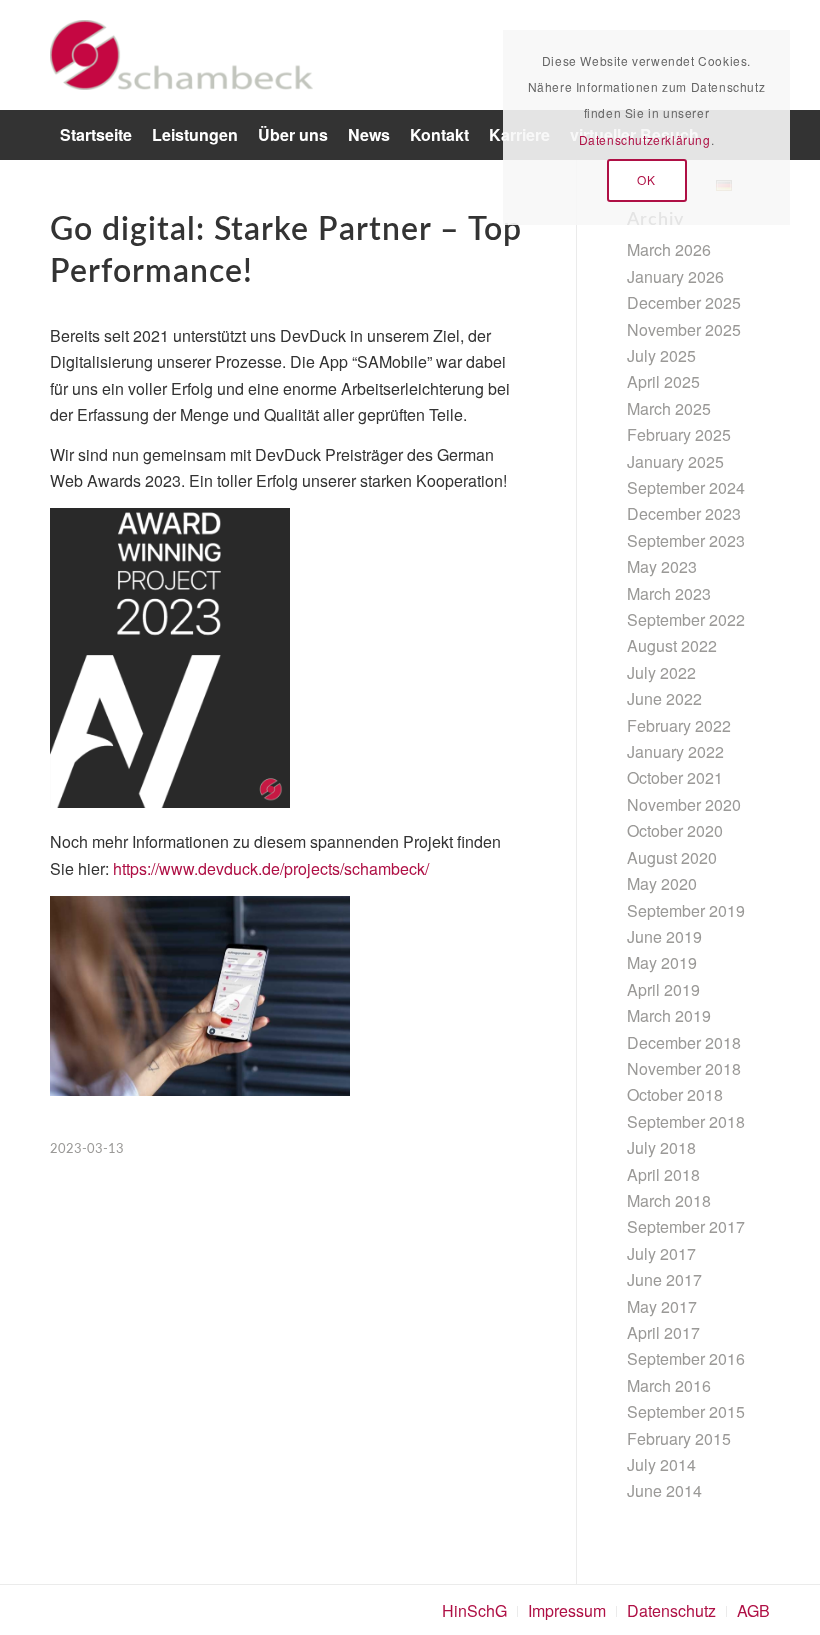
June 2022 (664, 698)
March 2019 (669, 1015)
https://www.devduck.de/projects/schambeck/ (271, 868)
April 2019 (663, 989)
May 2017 (662, 1306)
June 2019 (664, 936)
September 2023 (686, 540)
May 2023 (662, 566)
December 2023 (684, 513)
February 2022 (679, 725)
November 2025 (684, 329)
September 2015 (686, 1411)
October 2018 (675, 1094)
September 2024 (686, 487)
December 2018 (684, 1042)
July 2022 (661, 672)
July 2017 (661, 1253)
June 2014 (664, 1490)
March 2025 (669, 408)
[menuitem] (96, 135)
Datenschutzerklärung (645, 139)
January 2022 (675, 751)
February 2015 (679, 1438)
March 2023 (669, 593)
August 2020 (672, 857)
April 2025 (663, 381)
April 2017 (663, 1332)
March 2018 (669, 1200)
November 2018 (684, 1068)
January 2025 (675, 461)
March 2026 (669, 249)
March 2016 (669, 1385)
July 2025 (661, 355)
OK (646, 179)
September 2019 (686, 910)
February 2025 (679, 434)
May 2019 (662, 962)
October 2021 (675, 777)
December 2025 (684, 302)
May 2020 (662, 883)
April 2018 (663, 1174)
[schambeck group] (181, 55)
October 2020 (675, 830)
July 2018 (661, 1147)
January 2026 (675, 276)
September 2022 (686, 619)
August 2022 (672, 645)
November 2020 (684, 804)
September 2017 (686, 1226)
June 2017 (664, 1279)
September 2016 (686, 1358)
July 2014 (661, 1464)
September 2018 (686, 1121)
